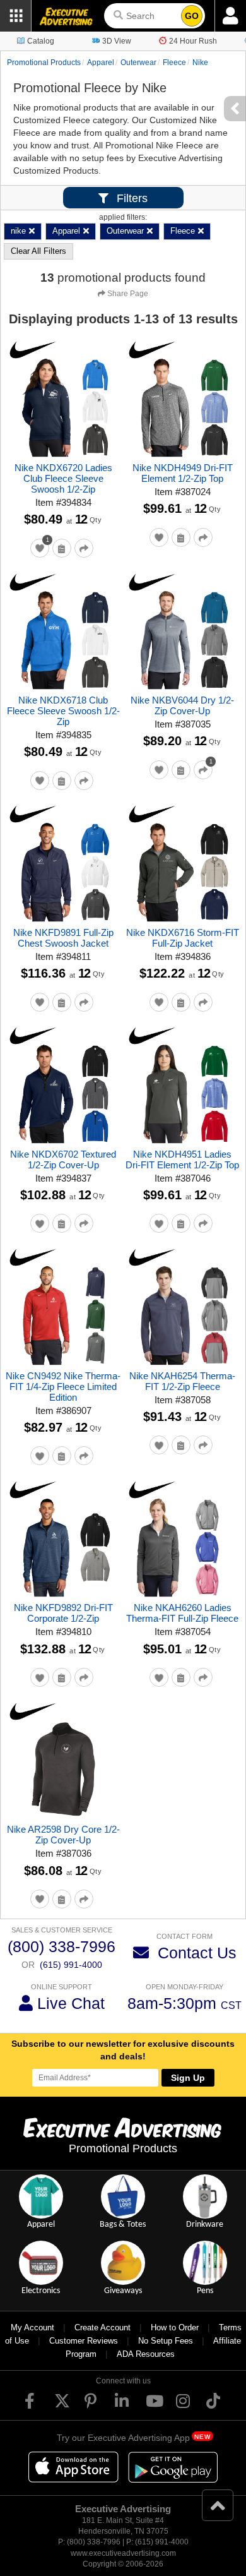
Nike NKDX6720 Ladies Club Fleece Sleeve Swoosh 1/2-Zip (63, 478)
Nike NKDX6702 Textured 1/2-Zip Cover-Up (63, 1159)
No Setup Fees (166, 2341)
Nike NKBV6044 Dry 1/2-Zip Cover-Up (182, 705)
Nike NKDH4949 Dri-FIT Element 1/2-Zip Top (183, 473)
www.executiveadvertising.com (123, 2553)
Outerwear (138, 63)
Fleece (174, 63)
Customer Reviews (84, 2341)
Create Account (102, 2327)
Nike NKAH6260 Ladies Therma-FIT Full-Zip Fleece (182, 1613)
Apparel (101, 63)
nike (200, 63)
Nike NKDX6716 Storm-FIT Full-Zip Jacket (183, 938)
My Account (32, 2327)
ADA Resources (146, 2354)
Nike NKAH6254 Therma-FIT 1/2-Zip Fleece (182, 1381)
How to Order (175, 2327)
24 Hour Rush (193, 41)
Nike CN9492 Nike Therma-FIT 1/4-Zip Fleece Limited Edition (63, 1387)
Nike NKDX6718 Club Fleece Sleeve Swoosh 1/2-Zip (63, 711)
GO (192, 16)
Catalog (41, 41)
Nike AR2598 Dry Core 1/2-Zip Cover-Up (63, 1835)
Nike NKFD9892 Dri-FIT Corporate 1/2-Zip (63, 1613)
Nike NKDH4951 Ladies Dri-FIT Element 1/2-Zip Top (182, 1159)
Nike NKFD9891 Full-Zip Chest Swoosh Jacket (63, 938)
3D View (117, 41)
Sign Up (188, 2078)
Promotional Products (44, 63)
